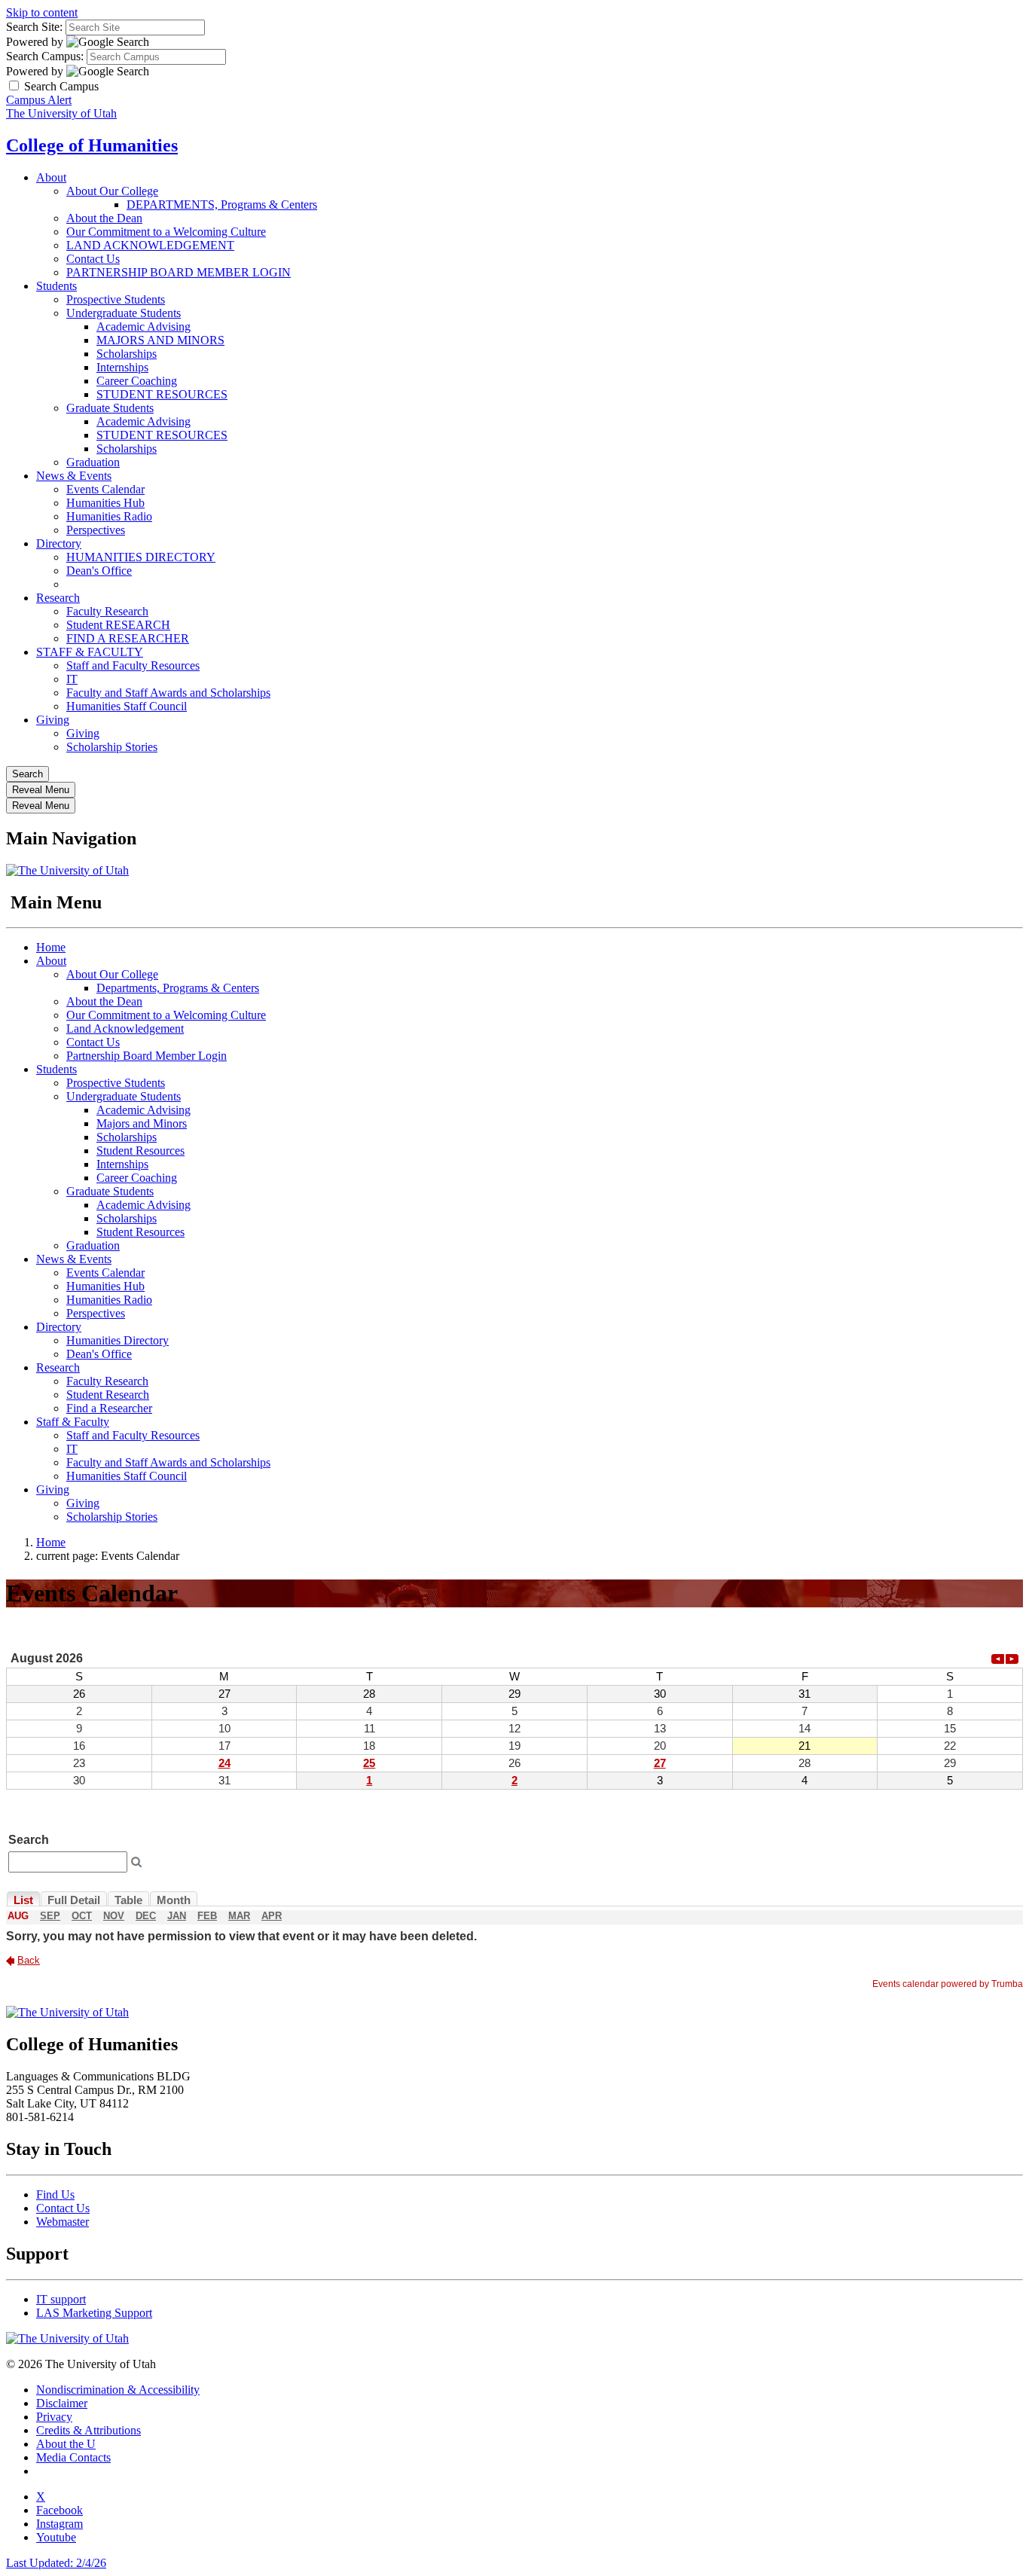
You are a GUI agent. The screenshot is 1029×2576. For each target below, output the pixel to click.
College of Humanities (92, 145)
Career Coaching (137, 381)
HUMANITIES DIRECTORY (141, 557)
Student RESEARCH (118, 625)
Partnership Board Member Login (147, 1056)
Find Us (55, 2194)
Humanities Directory (118, 1340)
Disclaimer (62, 2403)
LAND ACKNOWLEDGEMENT (150, 245)
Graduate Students (110, 408)
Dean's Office (99, 571)
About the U (66, 2444)
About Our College (112, 191)
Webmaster (63, 2222)
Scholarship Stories (112, 747)
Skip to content (42, 12)
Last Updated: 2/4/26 (56, 2563)
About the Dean (104, 218)
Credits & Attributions (89, 2430)
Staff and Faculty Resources (133, 665)
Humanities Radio (109, 516)
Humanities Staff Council (127, 706)
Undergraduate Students (124, 313)
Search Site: (34, 27)
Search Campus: (45, 56)
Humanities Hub (105, 503)
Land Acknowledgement (125, 1029)
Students (56, 286)
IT (72, 679)
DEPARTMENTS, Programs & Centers (222, 204)
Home (51, 947)
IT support (61, 2299)
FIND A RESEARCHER (128, 638)
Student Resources (140, 1151)
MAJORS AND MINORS (160, 340)
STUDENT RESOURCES (162, 394)
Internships (122, 367)
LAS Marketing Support (94, 2313)
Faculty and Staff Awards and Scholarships (168, 693)
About (51, 177)
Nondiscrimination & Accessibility (118, 2390)
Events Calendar (105, 489)
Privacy (54, 2417)
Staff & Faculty (73, 1422)
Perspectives (96, 530)
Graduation (93, 462)
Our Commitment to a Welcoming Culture (166, 232)
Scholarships (127, 354)
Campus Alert (39, 100)
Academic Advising (144, 327)
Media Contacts (73, 2457)
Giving (53, 720)
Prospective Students (116, 299)
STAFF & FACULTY (90, 652)
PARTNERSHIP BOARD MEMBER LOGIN (179, 272)
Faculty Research (107, 611)
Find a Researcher (109, 1408)
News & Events (74, 476)
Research (58, 598)
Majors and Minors (142, 1123)
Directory (59, 543)
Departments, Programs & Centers (178, 988)
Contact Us (93, 259)
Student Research (108, 1395)
